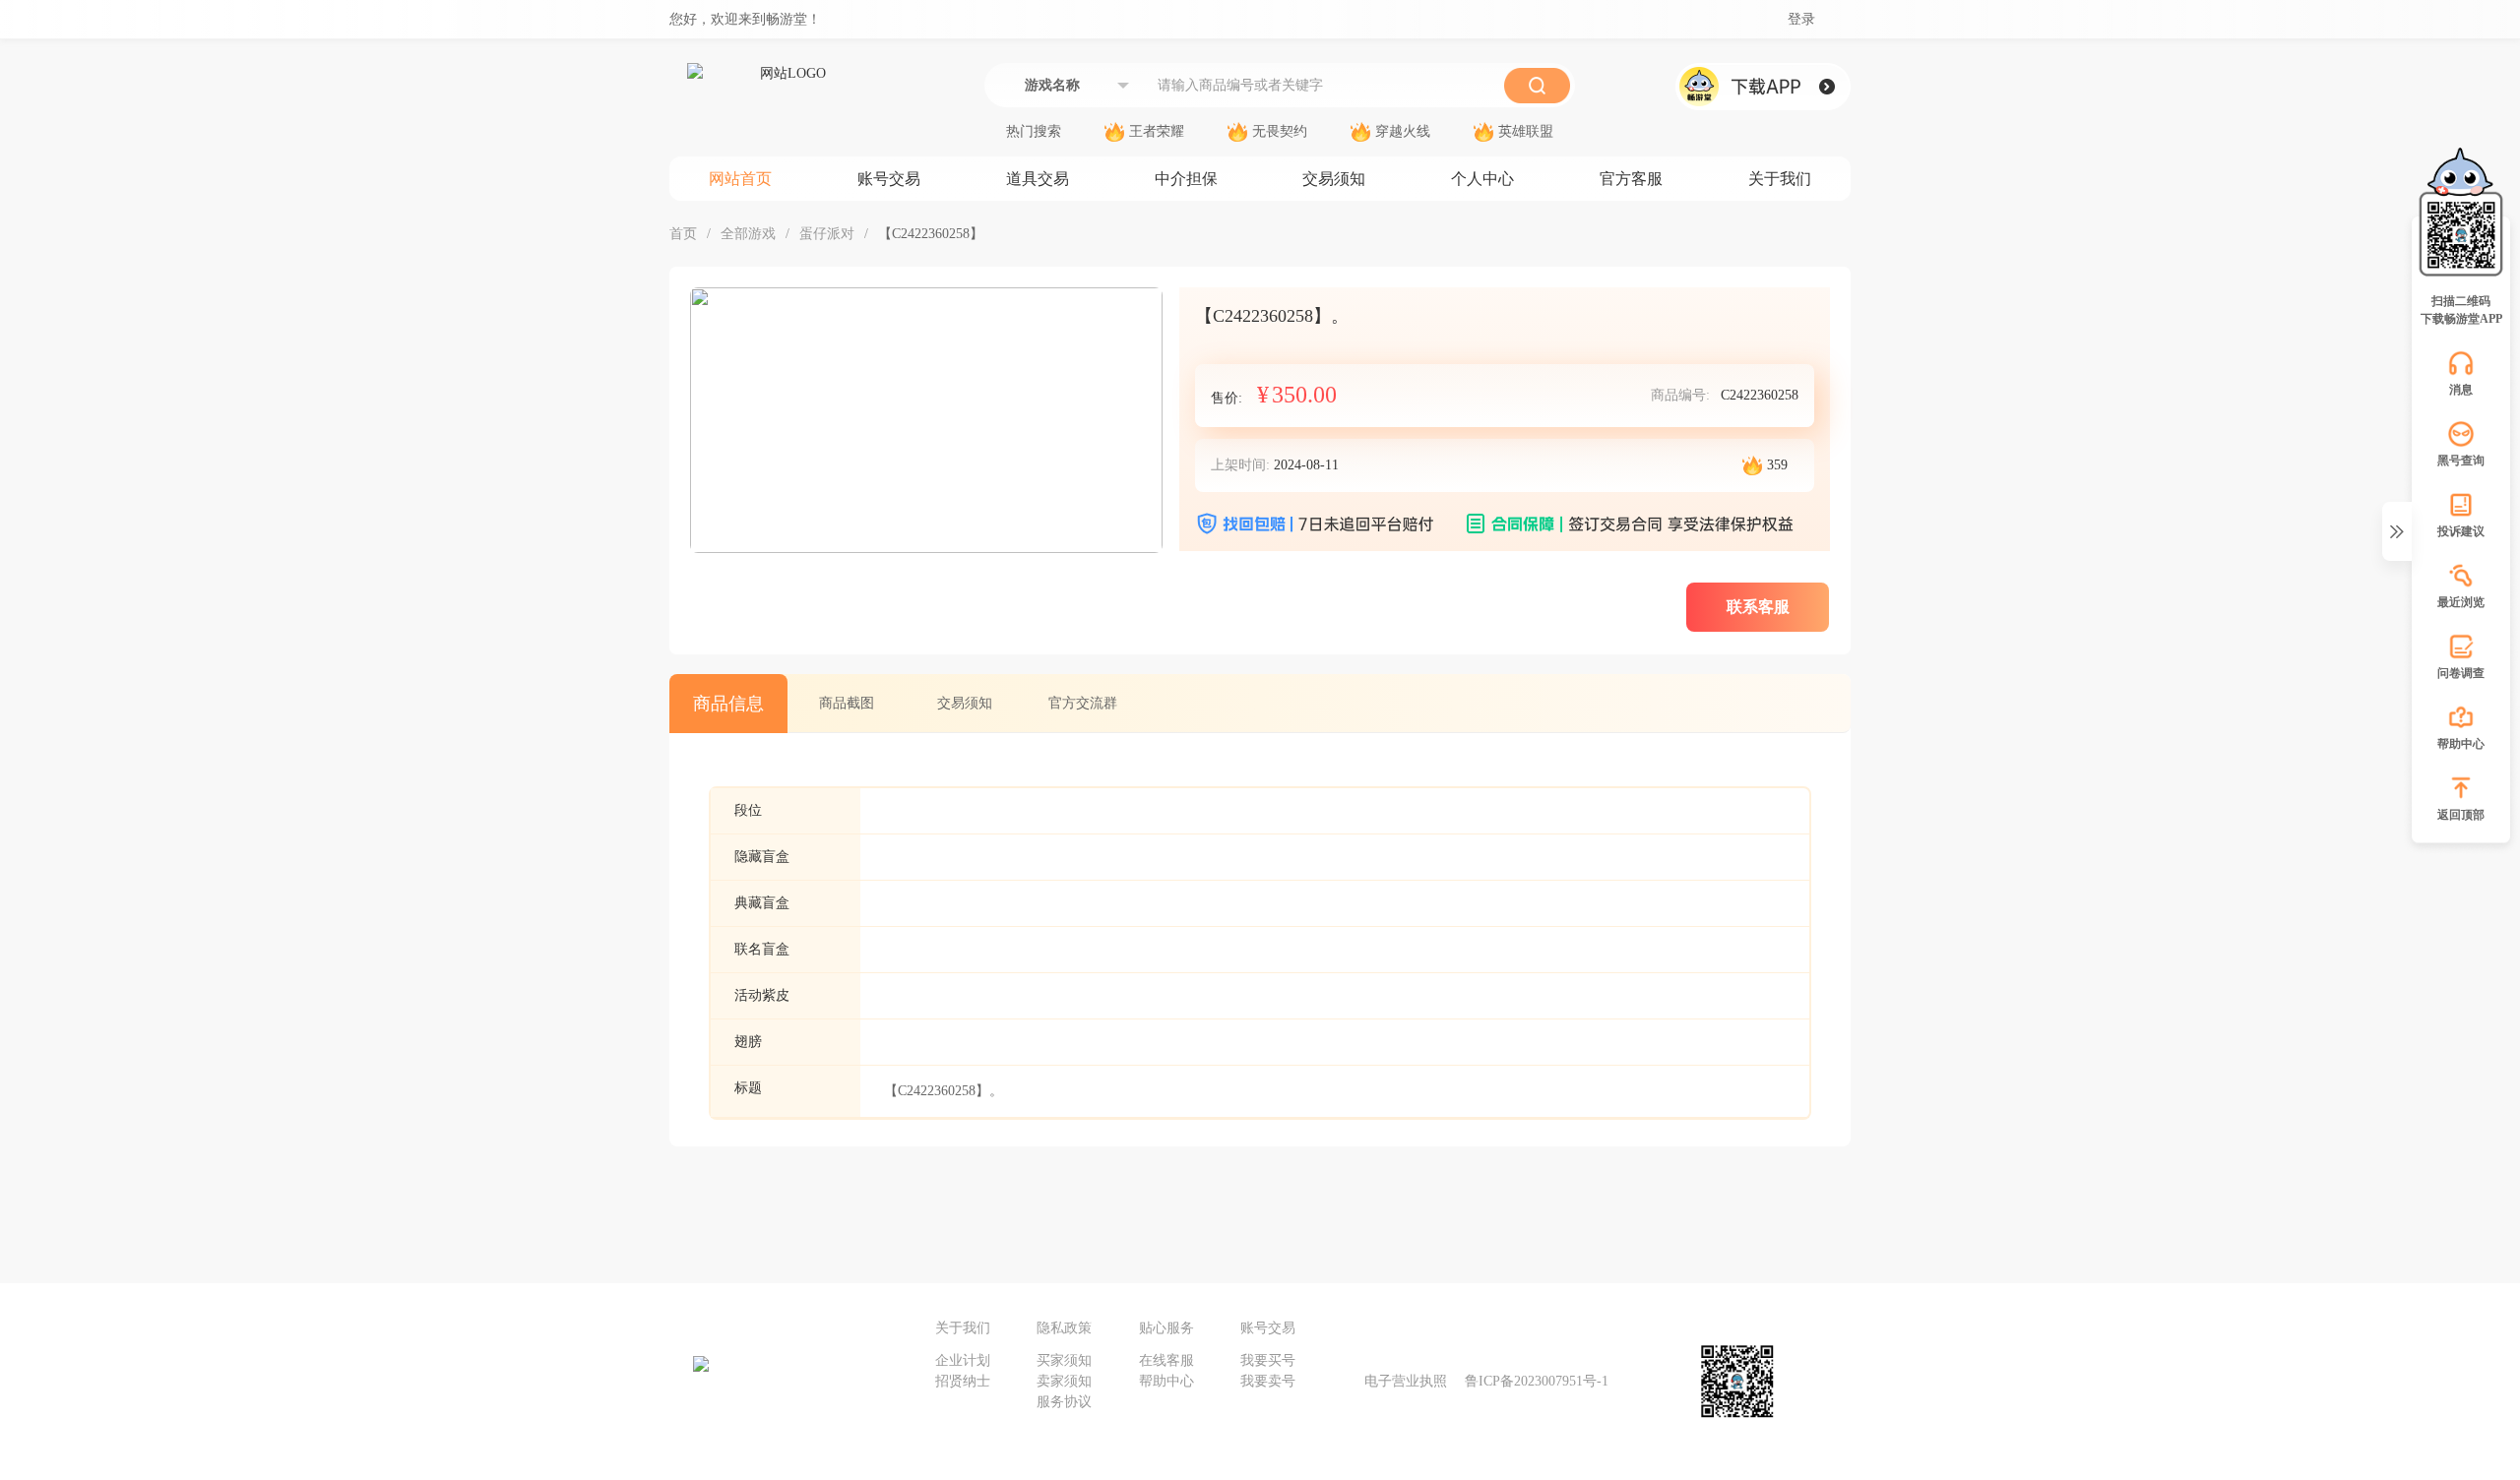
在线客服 (1166, 1360)
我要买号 (1268, 1360)
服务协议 (1064, 1402)
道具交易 (1038, 179)
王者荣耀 (1157, 132)
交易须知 (1334, 179)
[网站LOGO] (786, 110)
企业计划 (963, 1360)
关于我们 (1780, 179)
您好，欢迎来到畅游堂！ (745, 19)
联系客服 (1758, 607)
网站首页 (740, 179)
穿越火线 (1403, 132)
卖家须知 (1064, 1381)
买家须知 (1064, 1360)
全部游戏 (748, 234)
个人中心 (1482, 179)
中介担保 (1186, 179)
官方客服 (1631, 179)
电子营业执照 (1406, 1381)
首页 (683, 234)
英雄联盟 (1526, 132)
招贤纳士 (963, 1381)
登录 (1801, 20)
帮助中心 (1166, 1381)
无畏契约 (1280, 132)
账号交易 (889, 179)
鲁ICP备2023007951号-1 (1537, 1381)
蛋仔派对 (827, 234)
